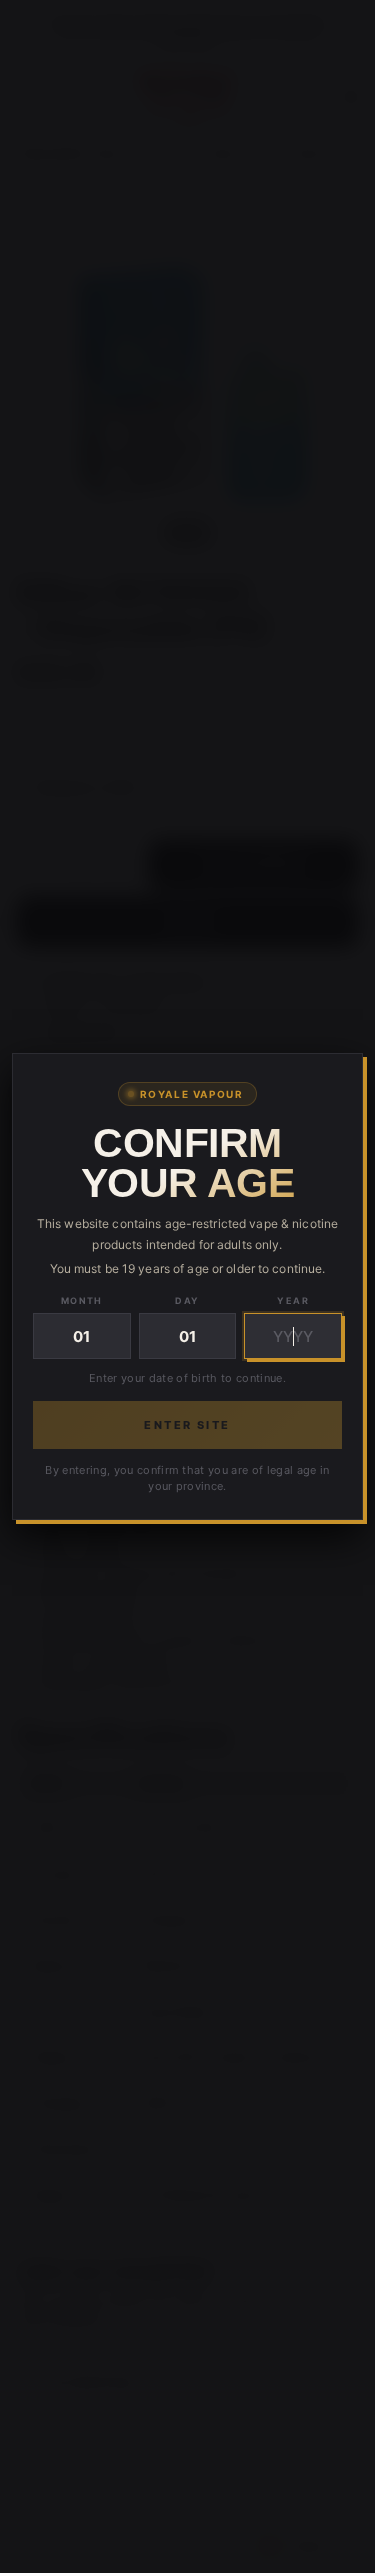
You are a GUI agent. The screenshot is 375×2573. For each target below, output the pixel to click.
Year (293, 1300)
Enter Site (187, 1425)
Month (82, 1300)
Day (187, 1300)
